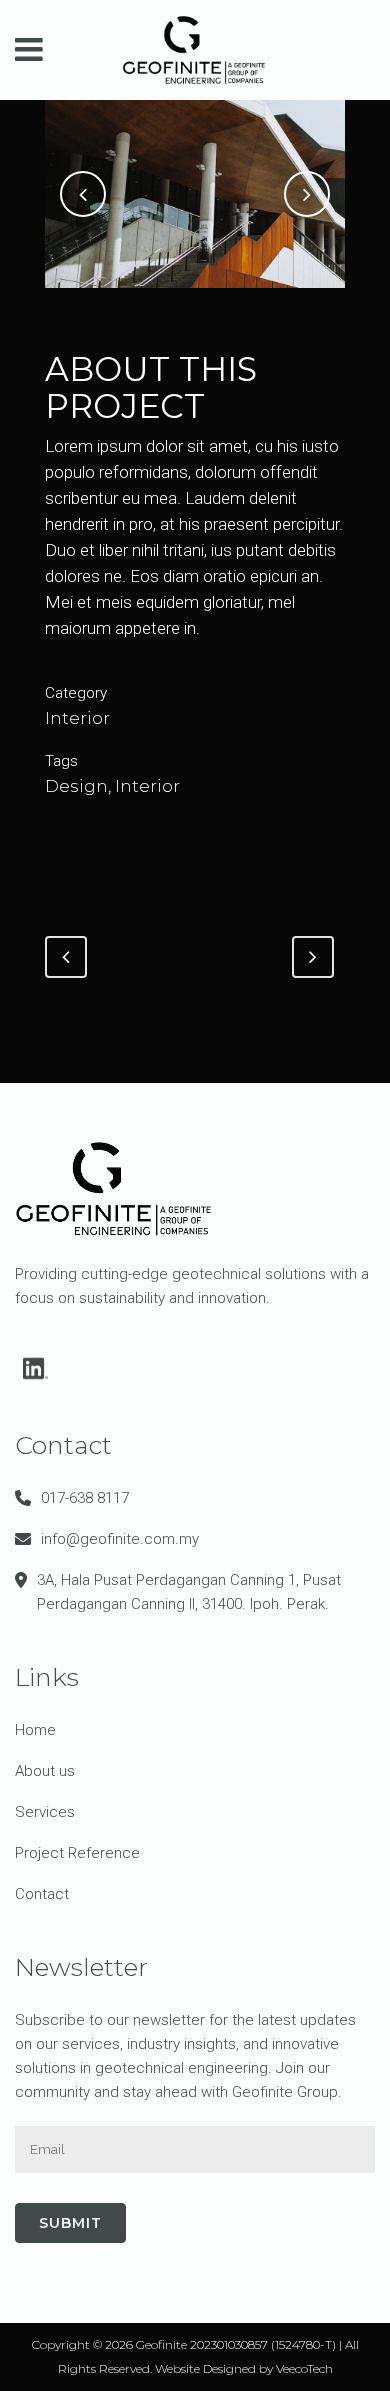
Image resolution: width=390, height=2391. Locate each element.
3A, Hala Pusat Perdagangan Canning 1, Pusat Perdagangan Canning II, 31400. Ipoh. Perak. (189, 1592)
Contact (42, 1894)
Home (35, 1730)
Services (45, 1812)
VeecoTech (304, 2368)
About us (45, 1771)
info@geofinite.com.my (120, 1539)
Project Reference (77, 1853)
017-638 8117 (85, 1498)
